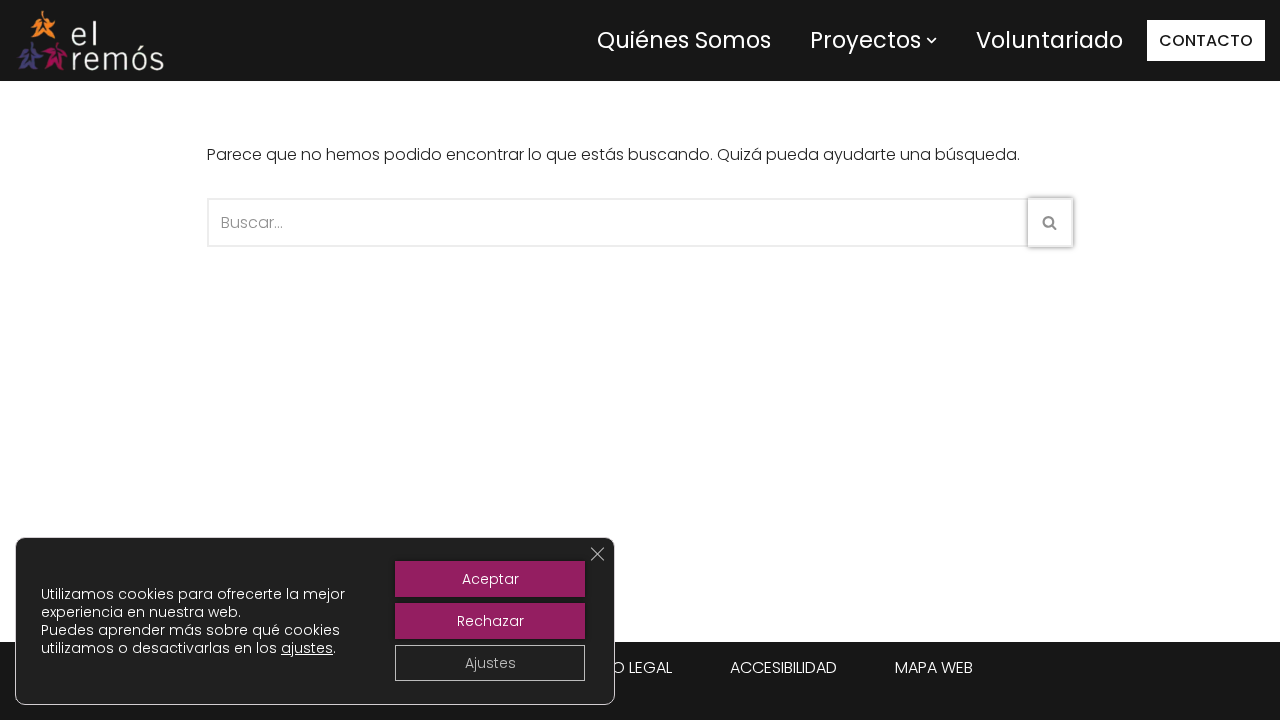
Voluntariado (1049, 40)
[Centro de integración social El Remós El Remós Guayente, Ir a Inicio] (90, 40)
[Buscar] (1050, 222)
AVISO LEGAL (625, 667)
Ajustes (490, 663)
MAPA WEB (934, 667)
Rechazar (490, 621)
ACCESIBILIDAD (783, 667)
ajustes (307, 648)
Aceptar (490, 579)
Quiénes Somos (684, 40)
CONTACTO (1206, 40)
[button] (931, 40)
